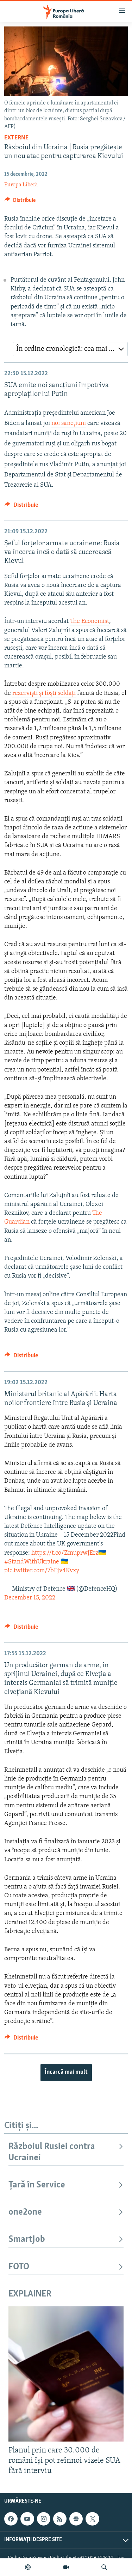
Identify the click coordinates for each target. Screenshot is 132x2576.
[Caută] (104, 2567)
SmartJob (27, 2239)
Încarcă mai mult (66, 2072)
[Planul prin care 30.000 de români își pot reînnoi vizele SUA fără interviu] (66, 2374)
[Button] (20, 202)
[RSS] (60, 2519)
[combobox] (70, 349)
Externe (16, 138)
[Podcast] (28, 2567)
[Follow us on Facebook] (11, 2519)
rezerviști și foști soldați (44, 693)
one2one (25, 2212)
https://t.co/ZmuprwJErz (65, 1553)
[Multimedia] (66, 2567)
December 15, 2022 (30, 1598)
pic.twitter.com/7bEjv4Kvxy (42, 1571)
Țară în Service (37, 2185)
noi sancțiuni (69, 424)
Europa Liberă (21, 185)
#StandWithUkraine (32, 1562)
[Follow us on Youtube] (27, 2519)
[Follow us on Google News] (76, 2519)
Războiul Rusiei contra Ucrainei (52, 2152)
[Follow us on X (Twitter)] (92, 2519)
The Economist (90, 622)
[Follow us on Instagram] (44, 2519)
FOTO (19, 2267)
